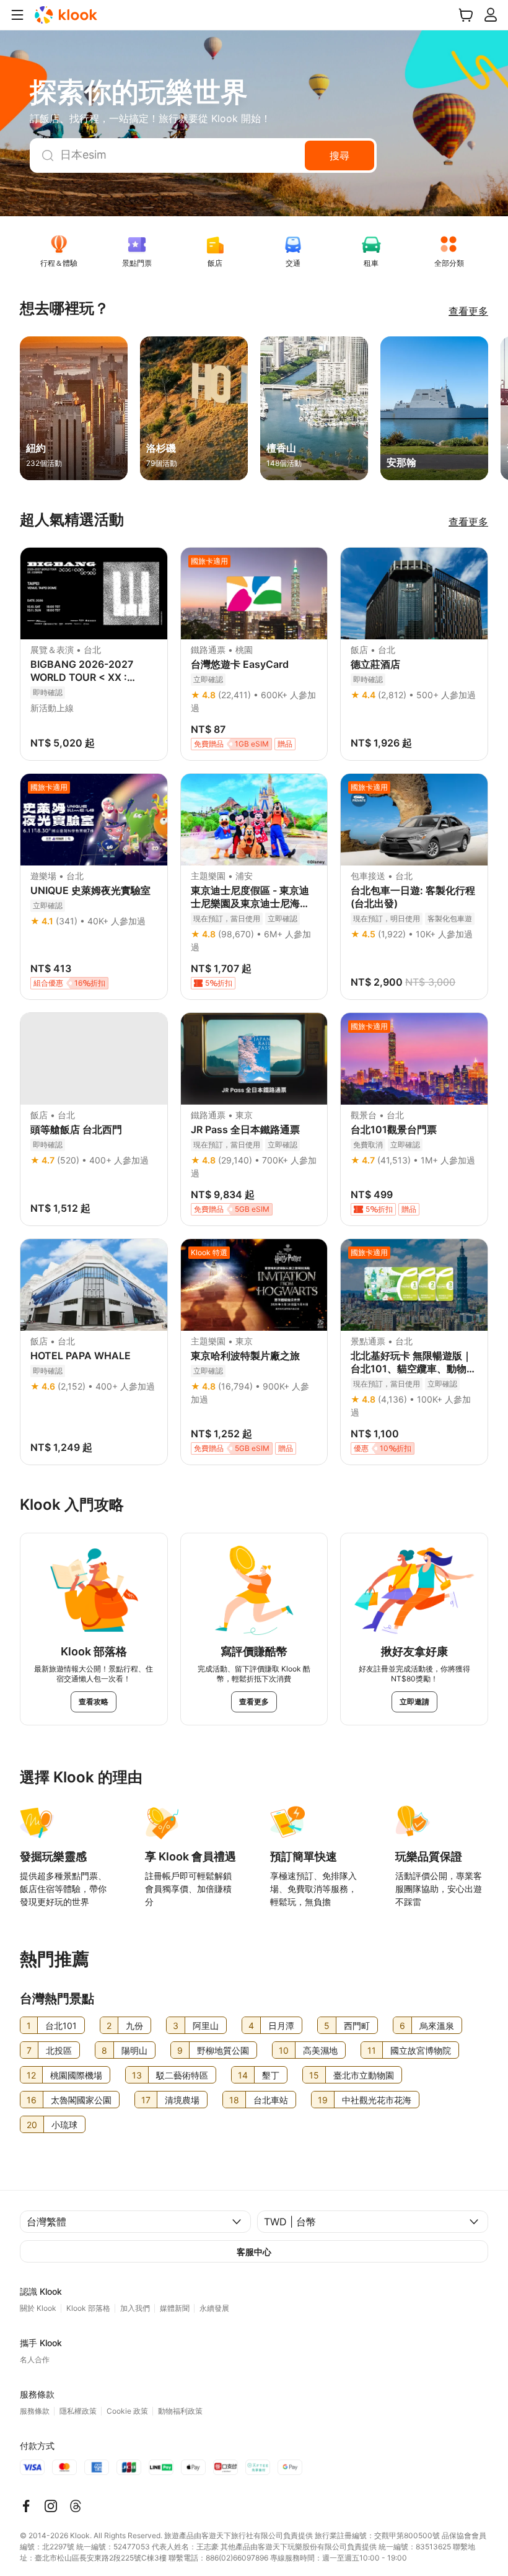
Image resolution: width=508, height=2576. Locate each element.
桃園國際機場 (76, 2075)
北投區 (59, 2050)
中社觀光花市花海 (377, 2100)
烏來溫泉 (437, 2026)
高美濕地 (320, 2050)
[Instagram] (51, 2506)
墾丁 (271, 2075)
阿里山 (206, 2026)
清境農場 (182, 2100)
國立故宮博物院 (421, 2050)
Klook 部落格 (88, 2308)
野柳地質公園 (223, 2050)
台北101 (61, 2026)
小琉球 (64, 2125)
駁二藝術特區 (182, 2075)
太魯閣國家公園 (81, 2100)
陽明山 (134, 2050)
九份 (134, 2026)
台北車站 (271, 2100)
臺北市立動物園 (364, 2075)
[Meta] (26, 2506)
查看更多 (468, 311)
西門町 (357, 2026)
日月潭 (281, 2026)
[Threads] (76, 2506)
